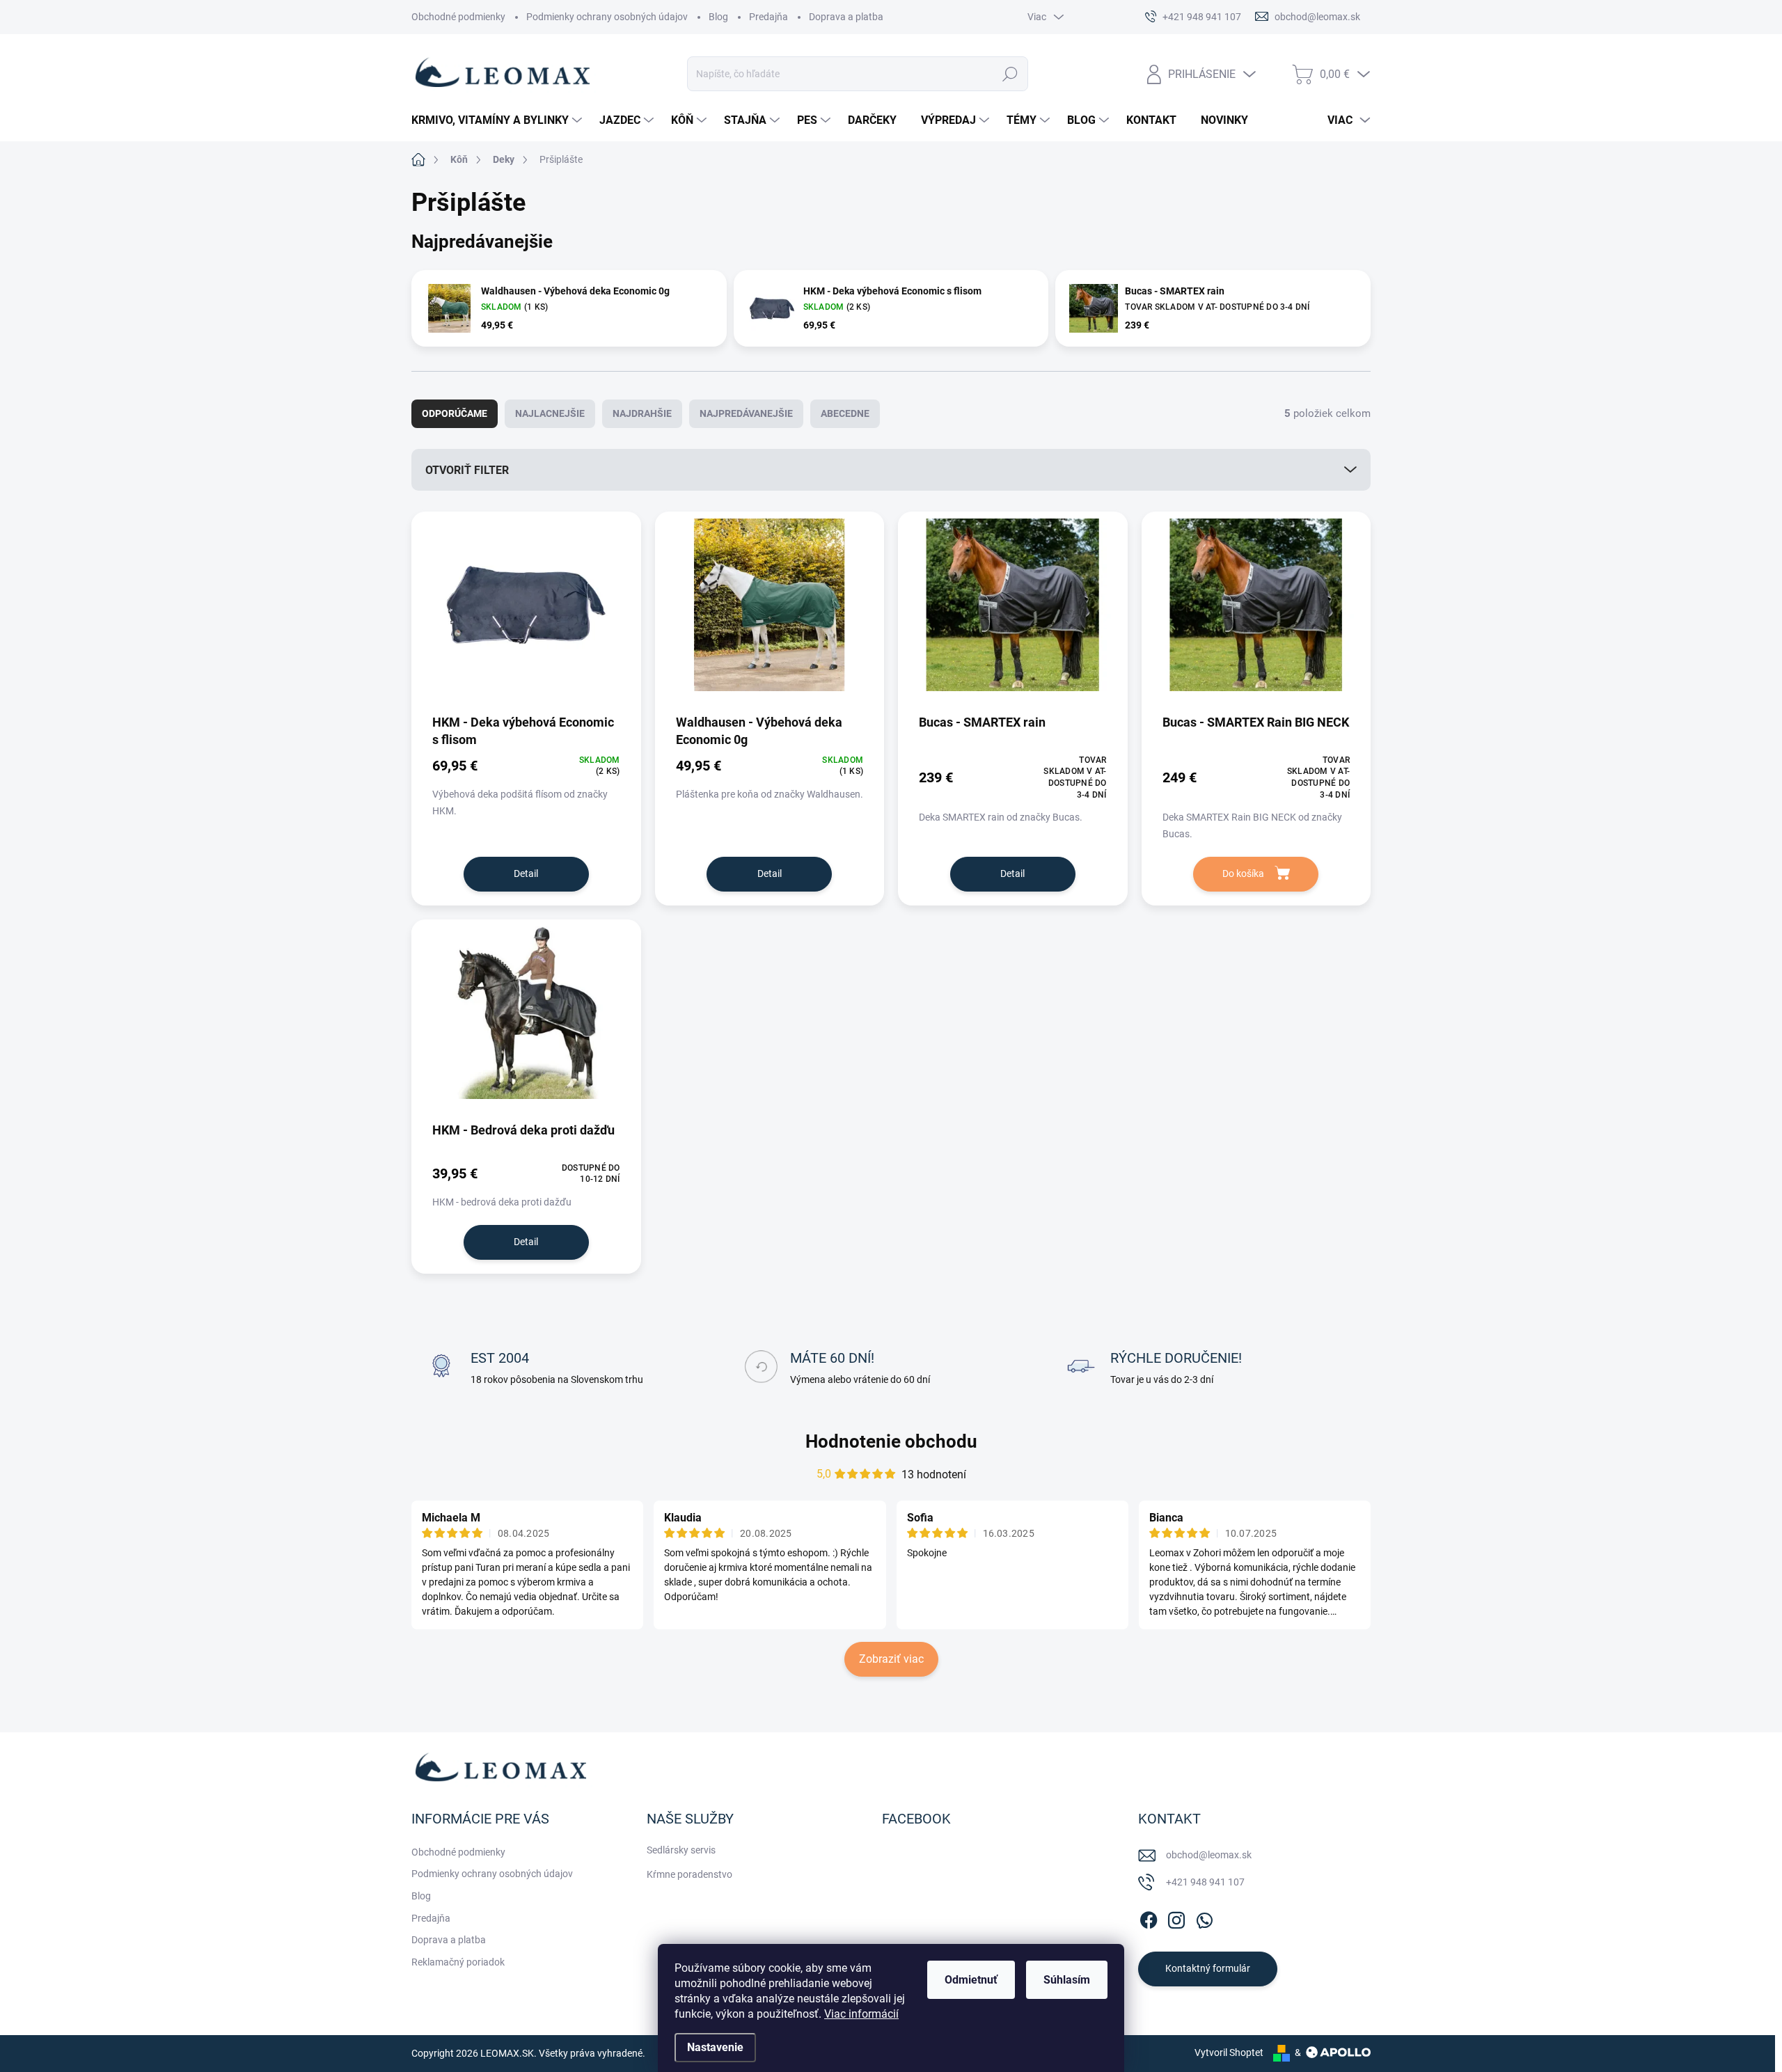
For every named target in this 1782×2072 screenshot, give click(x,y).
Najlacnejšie (550, 413)
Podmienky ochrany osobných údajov (607, 17)
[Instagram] (1176, 1917)
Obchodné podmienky (458, 17)
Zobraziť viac (891, 1659)
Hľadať (1010, 74)
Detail (526, 873)
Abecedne (845, 413)
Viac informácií (861, 2014)
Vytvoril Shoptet (1229, 2053)
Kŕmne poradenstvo (689, 1874)
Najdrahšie (642, 413)
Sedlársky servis (681, 1850)
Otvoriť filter (467, 470)
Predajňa (768, 17)
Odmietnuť (971, 1980)
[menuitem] (498, 120)
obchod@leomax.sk (1209, 1855)
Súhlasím (1067, 1980)
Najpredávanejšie (746, 413)
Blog (718, 17)
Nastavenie (715, 2047)
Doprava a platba (846, 17)
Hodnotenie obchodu (891, 1441)
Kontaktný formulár (1208, 1968)
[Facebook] (1149, 1917)
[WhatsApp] (1204, 1917)
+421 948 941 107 (1205, 1882)
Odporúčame (455, 413)
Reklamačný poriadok (458, 1962)
